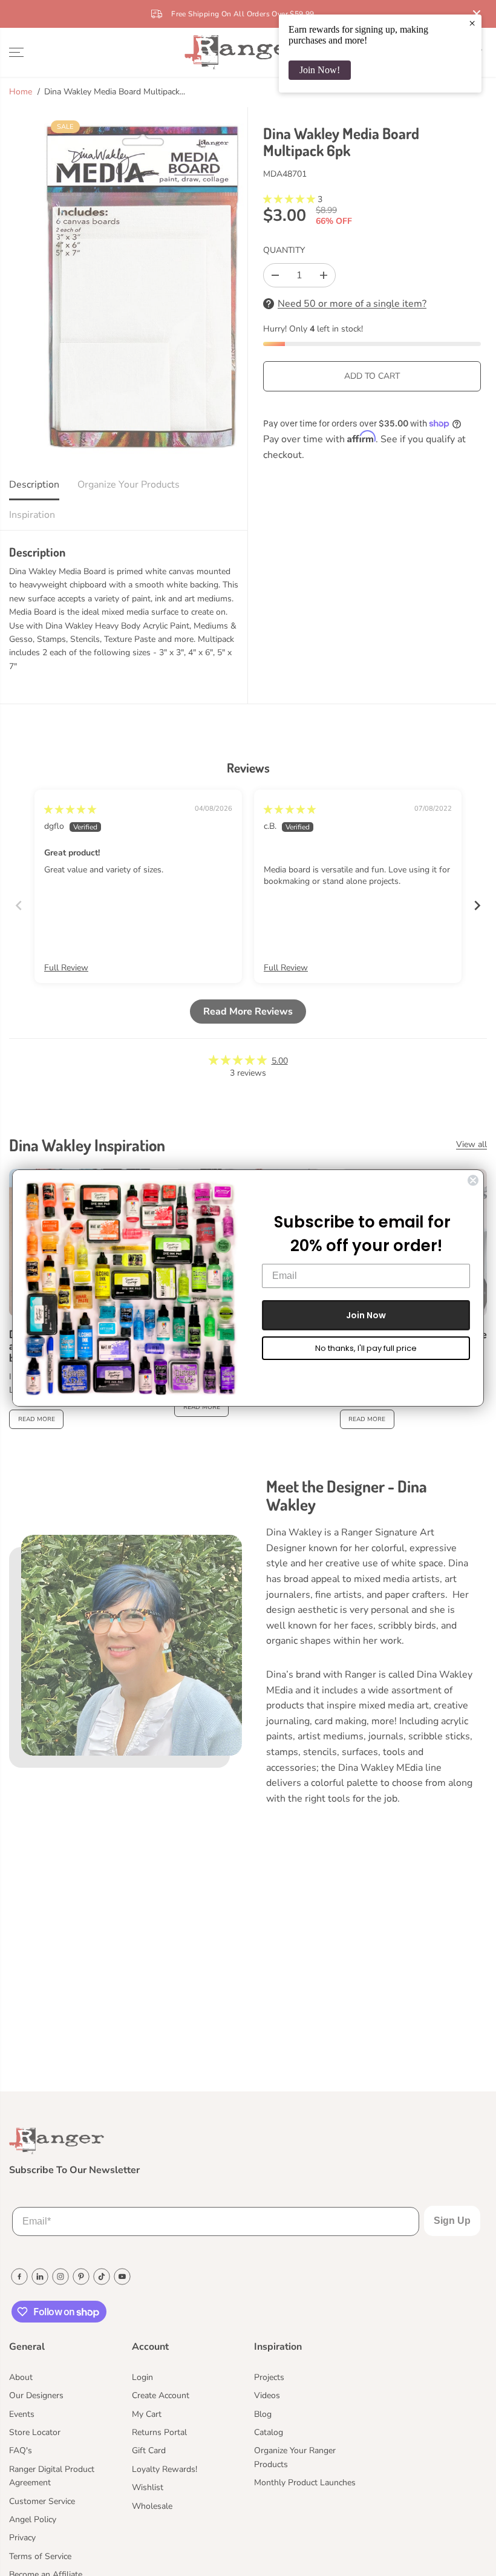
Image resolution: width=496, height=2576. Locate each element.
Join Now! (320, 70)
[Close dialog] (473, 1180)
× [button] (472, 23)
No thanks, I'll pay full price (366, 1348)
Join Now (366, 1315)
